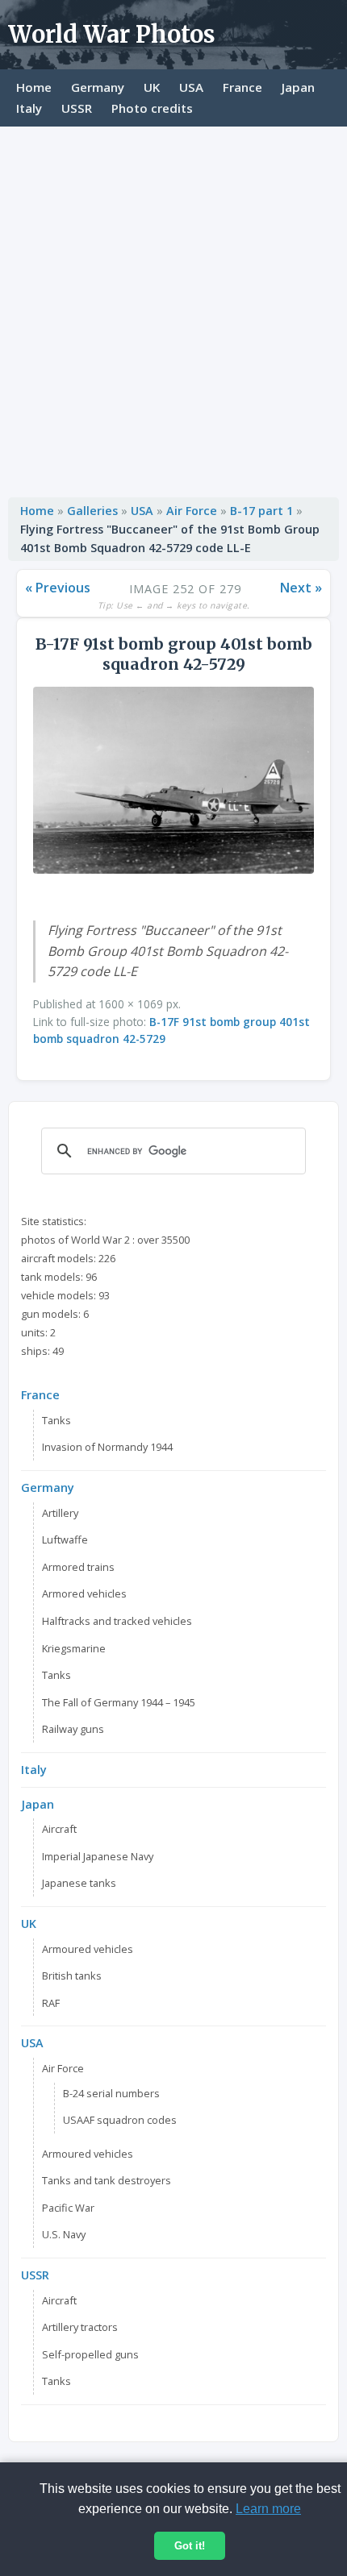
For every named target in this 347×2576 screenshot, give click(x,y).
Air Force (192, 511)
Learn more (268, 2509)
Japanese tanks (79, 1883)
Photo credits (152, 108)
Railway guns (73, 1729)
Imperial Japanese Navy (98, 1856)
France (242, 87)
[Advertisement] (173, 308)
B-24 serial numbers (111, 2093)
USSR (77, 108)
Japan (298, 87)
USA (191, 87)
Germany (98, 87)
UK (152, 87)
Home (34, 87)
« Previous (58, 588)
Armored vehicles (84, 1593)
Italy (29, 108)
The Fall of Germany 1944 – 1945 (119, 1702)
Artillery (60, 1513)
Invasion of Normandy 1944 (107, 1447)
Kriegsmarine (74, 1648)
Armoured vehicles (88, 1949)
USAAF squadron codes (120, 2120)
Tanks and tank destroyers (107, 2180)
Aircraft (59, 1829)
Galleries (92, 511)
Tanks (56, 1420)
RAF (51, 2003)
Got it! (190, 2546)
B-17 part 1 (261, 511)
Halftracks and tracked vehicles (117, 1621)
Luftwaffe (65, 1539)
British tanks (72, 1976)
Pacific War (68, 2208)
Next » (301, 588)
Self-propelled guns (90, 2354)
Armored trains (78, 1567)
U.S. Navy (64, 2234)
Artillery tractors (80, 2327)
